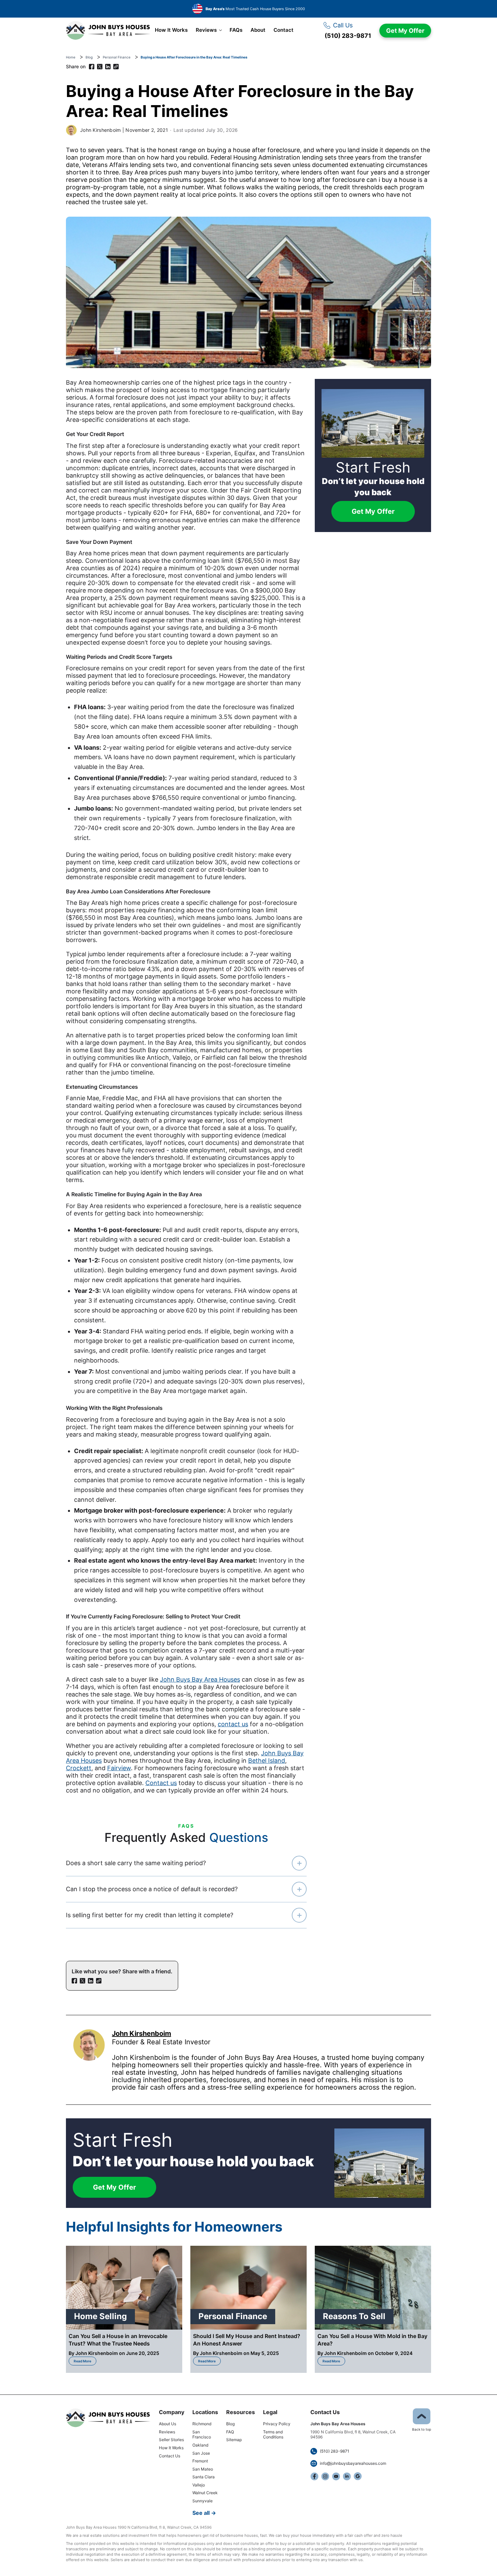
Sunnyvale (203, 2501)
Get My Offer (405, 31)
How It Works (171, 30)
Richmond (202, 2424)
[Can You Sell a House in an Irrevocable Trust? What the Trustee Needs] (124, 2288)
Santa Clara (204, 2477)
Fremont (200, 2461)
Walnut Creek (205, 2493)
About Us (168, 2424)
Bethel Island (267, 1761)
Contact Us (170, 2456)
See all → (204, 2513)
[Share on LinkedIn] (108, 67)
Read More (85, 2360)
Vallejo (199, 2485)
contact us (233, 1724)
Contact (283, 30)
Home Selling (100, 2316)
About (258, 30)
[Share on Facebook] (92, 67)
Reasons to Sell (354, 2316)
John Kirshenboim (100, 130)
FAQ (230, 2432)
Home (71, 57)
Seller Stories (171, 2440)
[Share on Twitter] (100, 67)
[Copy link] (116, 67)
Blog (89, 57)
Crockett (79, 1768)
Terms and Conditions (273, 2435)
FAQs (236, 30)
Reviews (206, 30)
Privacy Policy (277, 2424)
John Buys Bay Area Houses (200, 1679)
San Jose (201, 2453)
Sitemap (234, 2440)
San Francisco (202, 2435)
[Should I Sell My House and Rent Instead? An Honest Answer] (249, 2288)
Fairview (119, 1768)
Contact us (161, 1783)
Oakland (200, 2445)
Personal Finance (117, 57)
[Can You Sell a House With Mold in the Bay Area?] (373, 2288)
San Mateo (203, 2469)
